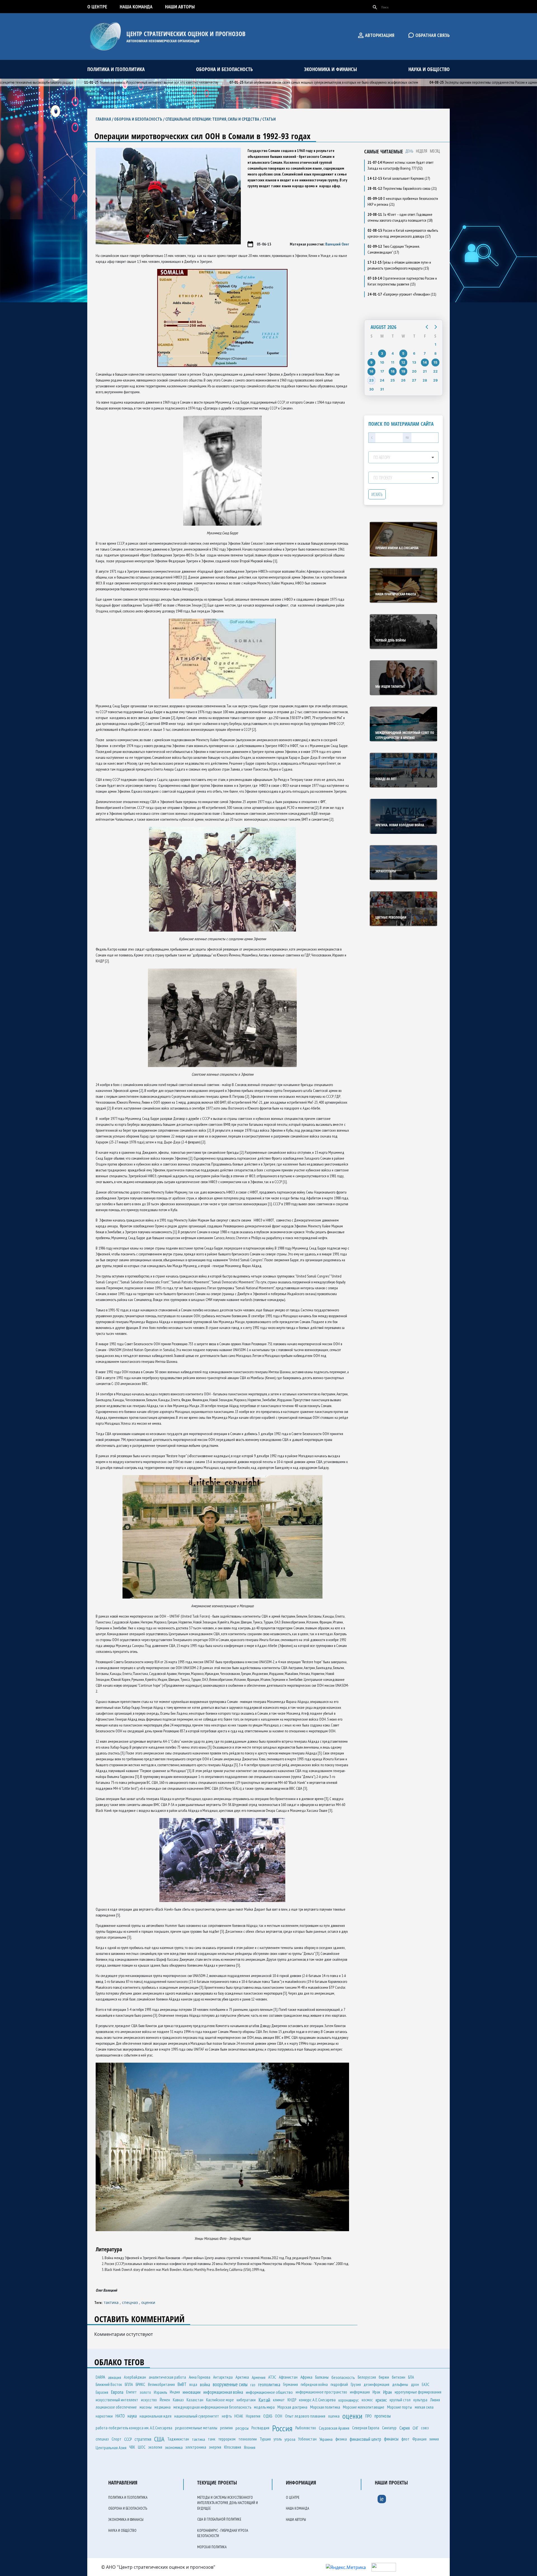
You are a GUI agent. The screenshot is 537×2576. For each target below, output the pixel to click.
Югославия (233, 2447)
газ (253, 2385)
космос (367, 2400)
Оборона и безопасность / (140, 119)
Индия (175, 2392)
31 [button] (382, 389)
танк (212, 2439)
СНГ (415, 2428)
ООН (279, 2416)
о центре (97, 7)
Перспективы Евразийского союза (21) (402, 188)
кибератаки (246, 2400)
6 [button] (414, 353)
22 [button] (435, 371)
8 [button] (435, 353)
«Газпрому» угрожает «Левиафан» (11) (402, 294)
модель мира (264, 2407)
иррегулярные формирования (418, 2392)
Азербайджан (135, 2377)
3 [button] (382, 353)
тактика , (113, 2302)
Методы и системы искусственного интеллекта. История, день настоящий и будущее (228, 2503)
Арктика (242, 2377)
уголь (278, 2439)
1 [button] (435, 344)
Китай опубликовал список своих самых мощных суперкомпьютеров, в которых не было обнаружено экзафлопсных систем (258, 82)
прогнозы (383, 2416)
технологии (248, 2439)
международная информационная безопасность (212, 2407)
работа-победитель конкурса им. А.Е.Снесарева (134, 2428)
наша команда (136, 7)
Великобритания (161, 2384)
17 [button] (382, 371)
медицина (162, 2407)
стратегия (143, 2439)
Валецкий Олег (337, 244)
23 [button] (371, 380)
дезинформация (376, 2384)
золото (145, 2392)
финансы (391, 2439)
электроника (196, 2447)
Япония (250, 2447)
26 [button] (403, 380)
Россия (282, 2428)
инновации (192, 2392)
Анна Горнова (200, 2377)
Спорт (116, 2439)
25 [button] (393, 380)
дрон (415, 2384)
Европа (117, 2392)
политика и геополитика (116, 69)
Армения (259, 2377)
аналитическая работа (167, 2377)
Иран (388, 2392)
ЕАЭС (426, 2384)
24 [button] (382, 380)
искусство (149, 2400)
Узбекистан (307, 2439)
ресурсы (242, 2428)
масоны (146, 2407)
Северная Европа (366, 2428)
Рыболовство (306, 2428)
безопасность (343, 2377)
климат (279, 2400)
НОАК (239, 2416)
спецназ (102, 2439)
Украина (326, 2439)
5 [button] (403, 353)
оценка (334, 2416)
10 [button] (382, 362)
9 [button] (371, 362)
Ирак (376, 2392)
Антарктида (223, 2377)
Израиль (160, 2392)
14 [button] (425, 362)
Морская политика (325, 2407)
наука (132, 2416)
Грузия (356, 2384)
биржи (384, 2377)
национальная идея (156, 2416)
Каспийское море (220, 2400)
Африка (306, 2377)
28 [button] (425, 380)
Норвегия (253, 2416)
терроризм (227, 2439)
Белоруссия (367, 2377)
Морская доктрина (292, 2407)
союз (425, 2428)
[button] (427, 327)
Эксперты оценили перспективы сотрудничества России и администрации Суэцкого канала (436, 82)
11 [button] (393, 362)
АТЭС (272, 2377)
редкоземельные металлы (196, 2428)
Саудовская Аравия (334, 2428)
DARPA (100, 2377)
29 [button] (435, 380)
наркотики (104, 2416)
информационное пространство (321, 2392)
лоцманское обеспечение (116, 2407)
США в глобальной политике (219, 2519)
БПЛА (129, 2384)
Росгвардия (260, 2428)
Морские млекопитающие (364, 2407)
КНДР (292, 2400)
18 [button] (393, 371)
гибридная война (314, 2384)
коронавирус (349, 2400)
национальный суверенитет (197, 2416)
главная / (105, 119)
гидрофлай (339, 2384)
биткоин (399, 2377)
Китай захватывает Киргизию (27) (399, 178)
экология (155, 2447)
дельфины (400, 2384)
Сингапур (389, 2428)
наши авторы (180, 7)
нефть (227, 2416)
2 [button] (371, 353)
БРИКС (140, 2384)
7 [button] (425, 353)
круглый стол (400, 2400)
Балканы (322, 2377)
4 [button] (393, 353)
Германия (290, 2384)
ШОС (142, 2447)
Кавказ (178, 2400)
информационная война (223, 2392)
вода (193, 2384)
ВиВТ (182, 2384)
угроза (290, 2439)
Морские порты (400, 2407)
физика (341, 2439)
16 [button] (371, 371)
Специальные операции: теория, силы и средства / (214, 119)
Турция (265, 2439)
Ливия (435, 2400)
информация (360, 2392)
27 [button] (414, 380)
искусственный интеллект (117, 2400)
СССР (128, 2439)
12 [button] (403, 362)
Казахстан (195, 2400)
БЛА (411, 2377)
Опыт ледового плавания (305, 2416)
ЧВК (132, 2447)
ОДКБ (268, 2416)
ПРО (368, 2416)
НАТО (120, 2416)
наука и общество (429, 69)
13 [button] (414, 362)
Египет (131, 2392)
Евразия (102, 2392)
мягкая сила (424, 2407)
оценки (148, 2302)
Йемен (165, 2400)
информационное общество (269, 2392)
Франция (419, 2439)
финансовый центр (365, 2439)
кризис (381, 2400)
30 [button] (371, 389)
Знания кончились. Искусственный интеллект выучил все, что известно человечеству (86, 82)
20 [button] (414, 371)
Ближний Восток (109, 2384)
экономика (174, 2447)
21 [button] (425, 371)
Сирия (405, 2428)
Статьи (269, 119)
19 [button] (403, 371)
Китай (264, 2400)
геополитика (269, 2384)
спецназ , (132, 2302)
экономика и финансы (330, 69)
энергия (215, 2447)
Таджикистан (178, 2439)
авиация (115, 2377)
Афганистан (288, 2377)
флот (405, 2439)
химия (434, 2439)
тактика (198, 2439)
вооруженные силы (230, 2384)
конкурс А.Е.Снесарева (317, 2400)
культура (420, 2400)
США (159, 2439)
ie (382, 2499)
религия (226, 2428)
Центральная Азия (111, 2448)
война (205, 2385)
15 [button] (435, 362)
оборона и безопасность (224, 69)
